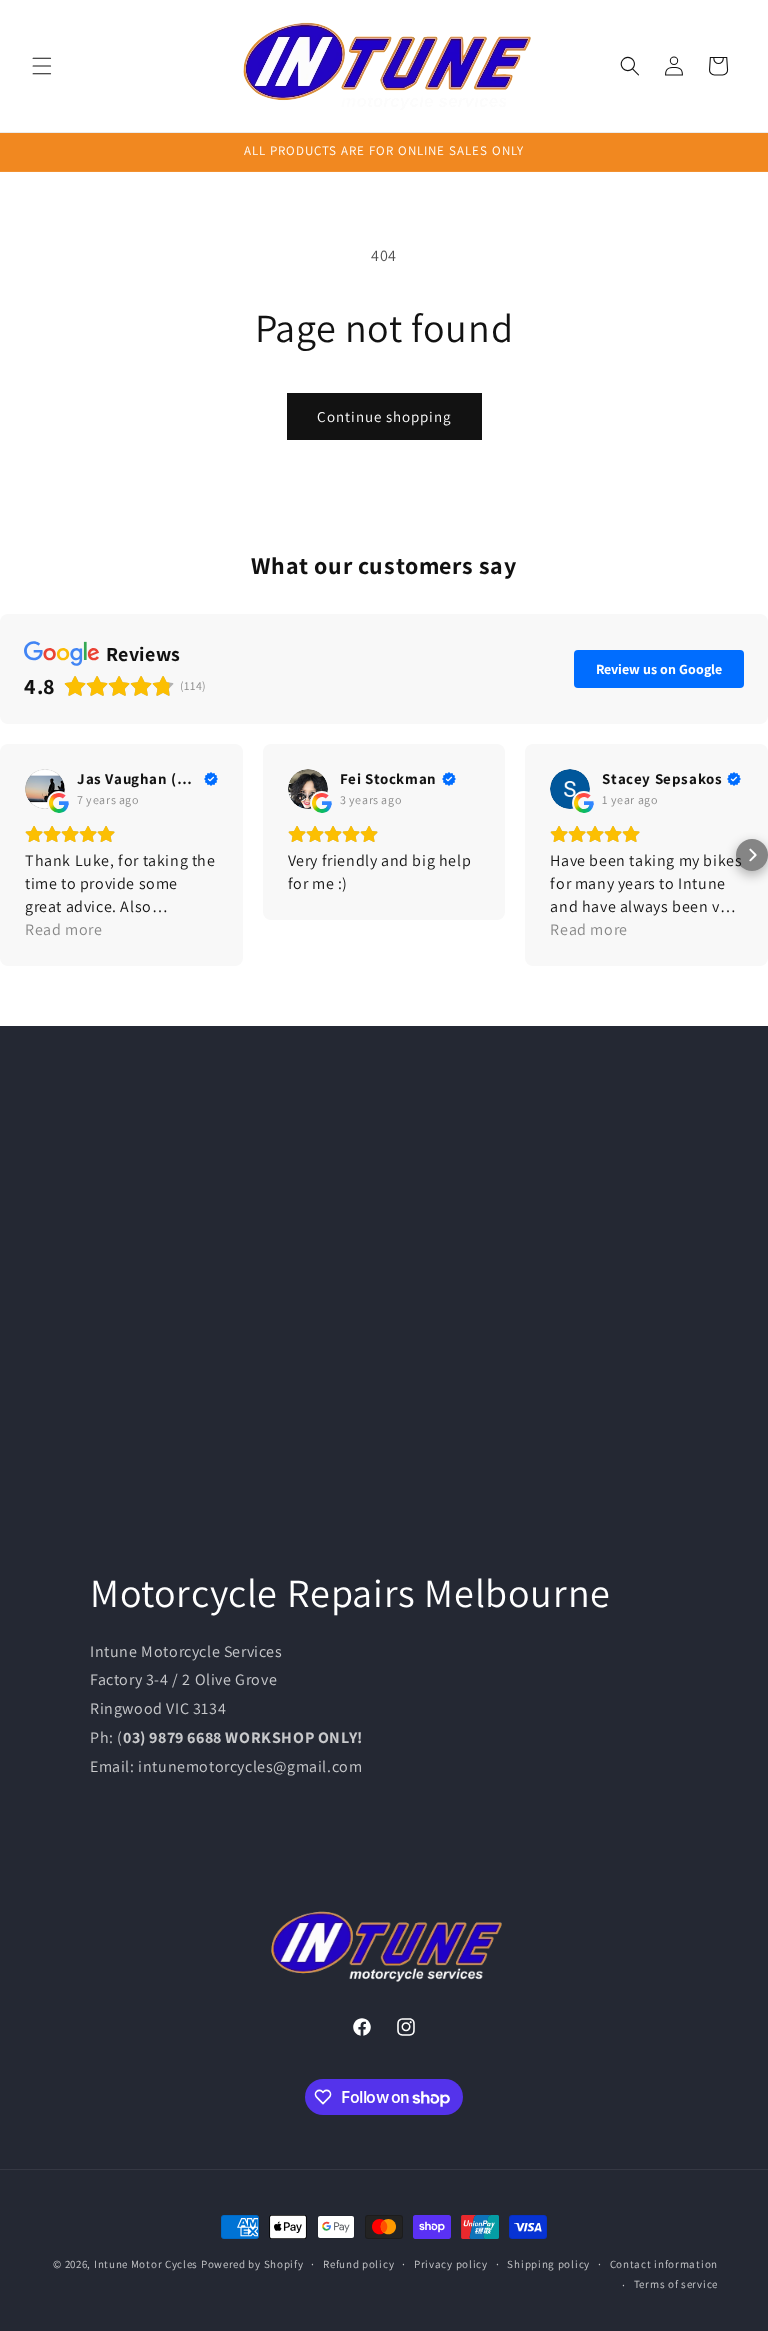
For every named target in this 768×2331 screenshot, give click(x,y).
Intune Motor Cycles (146, 2264)
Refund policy (358, 2264)
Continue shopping (384, 416)
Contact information (664, 2264)
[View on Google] (45, 789)
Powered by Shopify (252, 2264)
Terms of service (676, 2284)
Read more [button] (63, 929)
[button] (42, 66)
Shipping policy (548, 2264)
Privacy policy (451, 2264)
